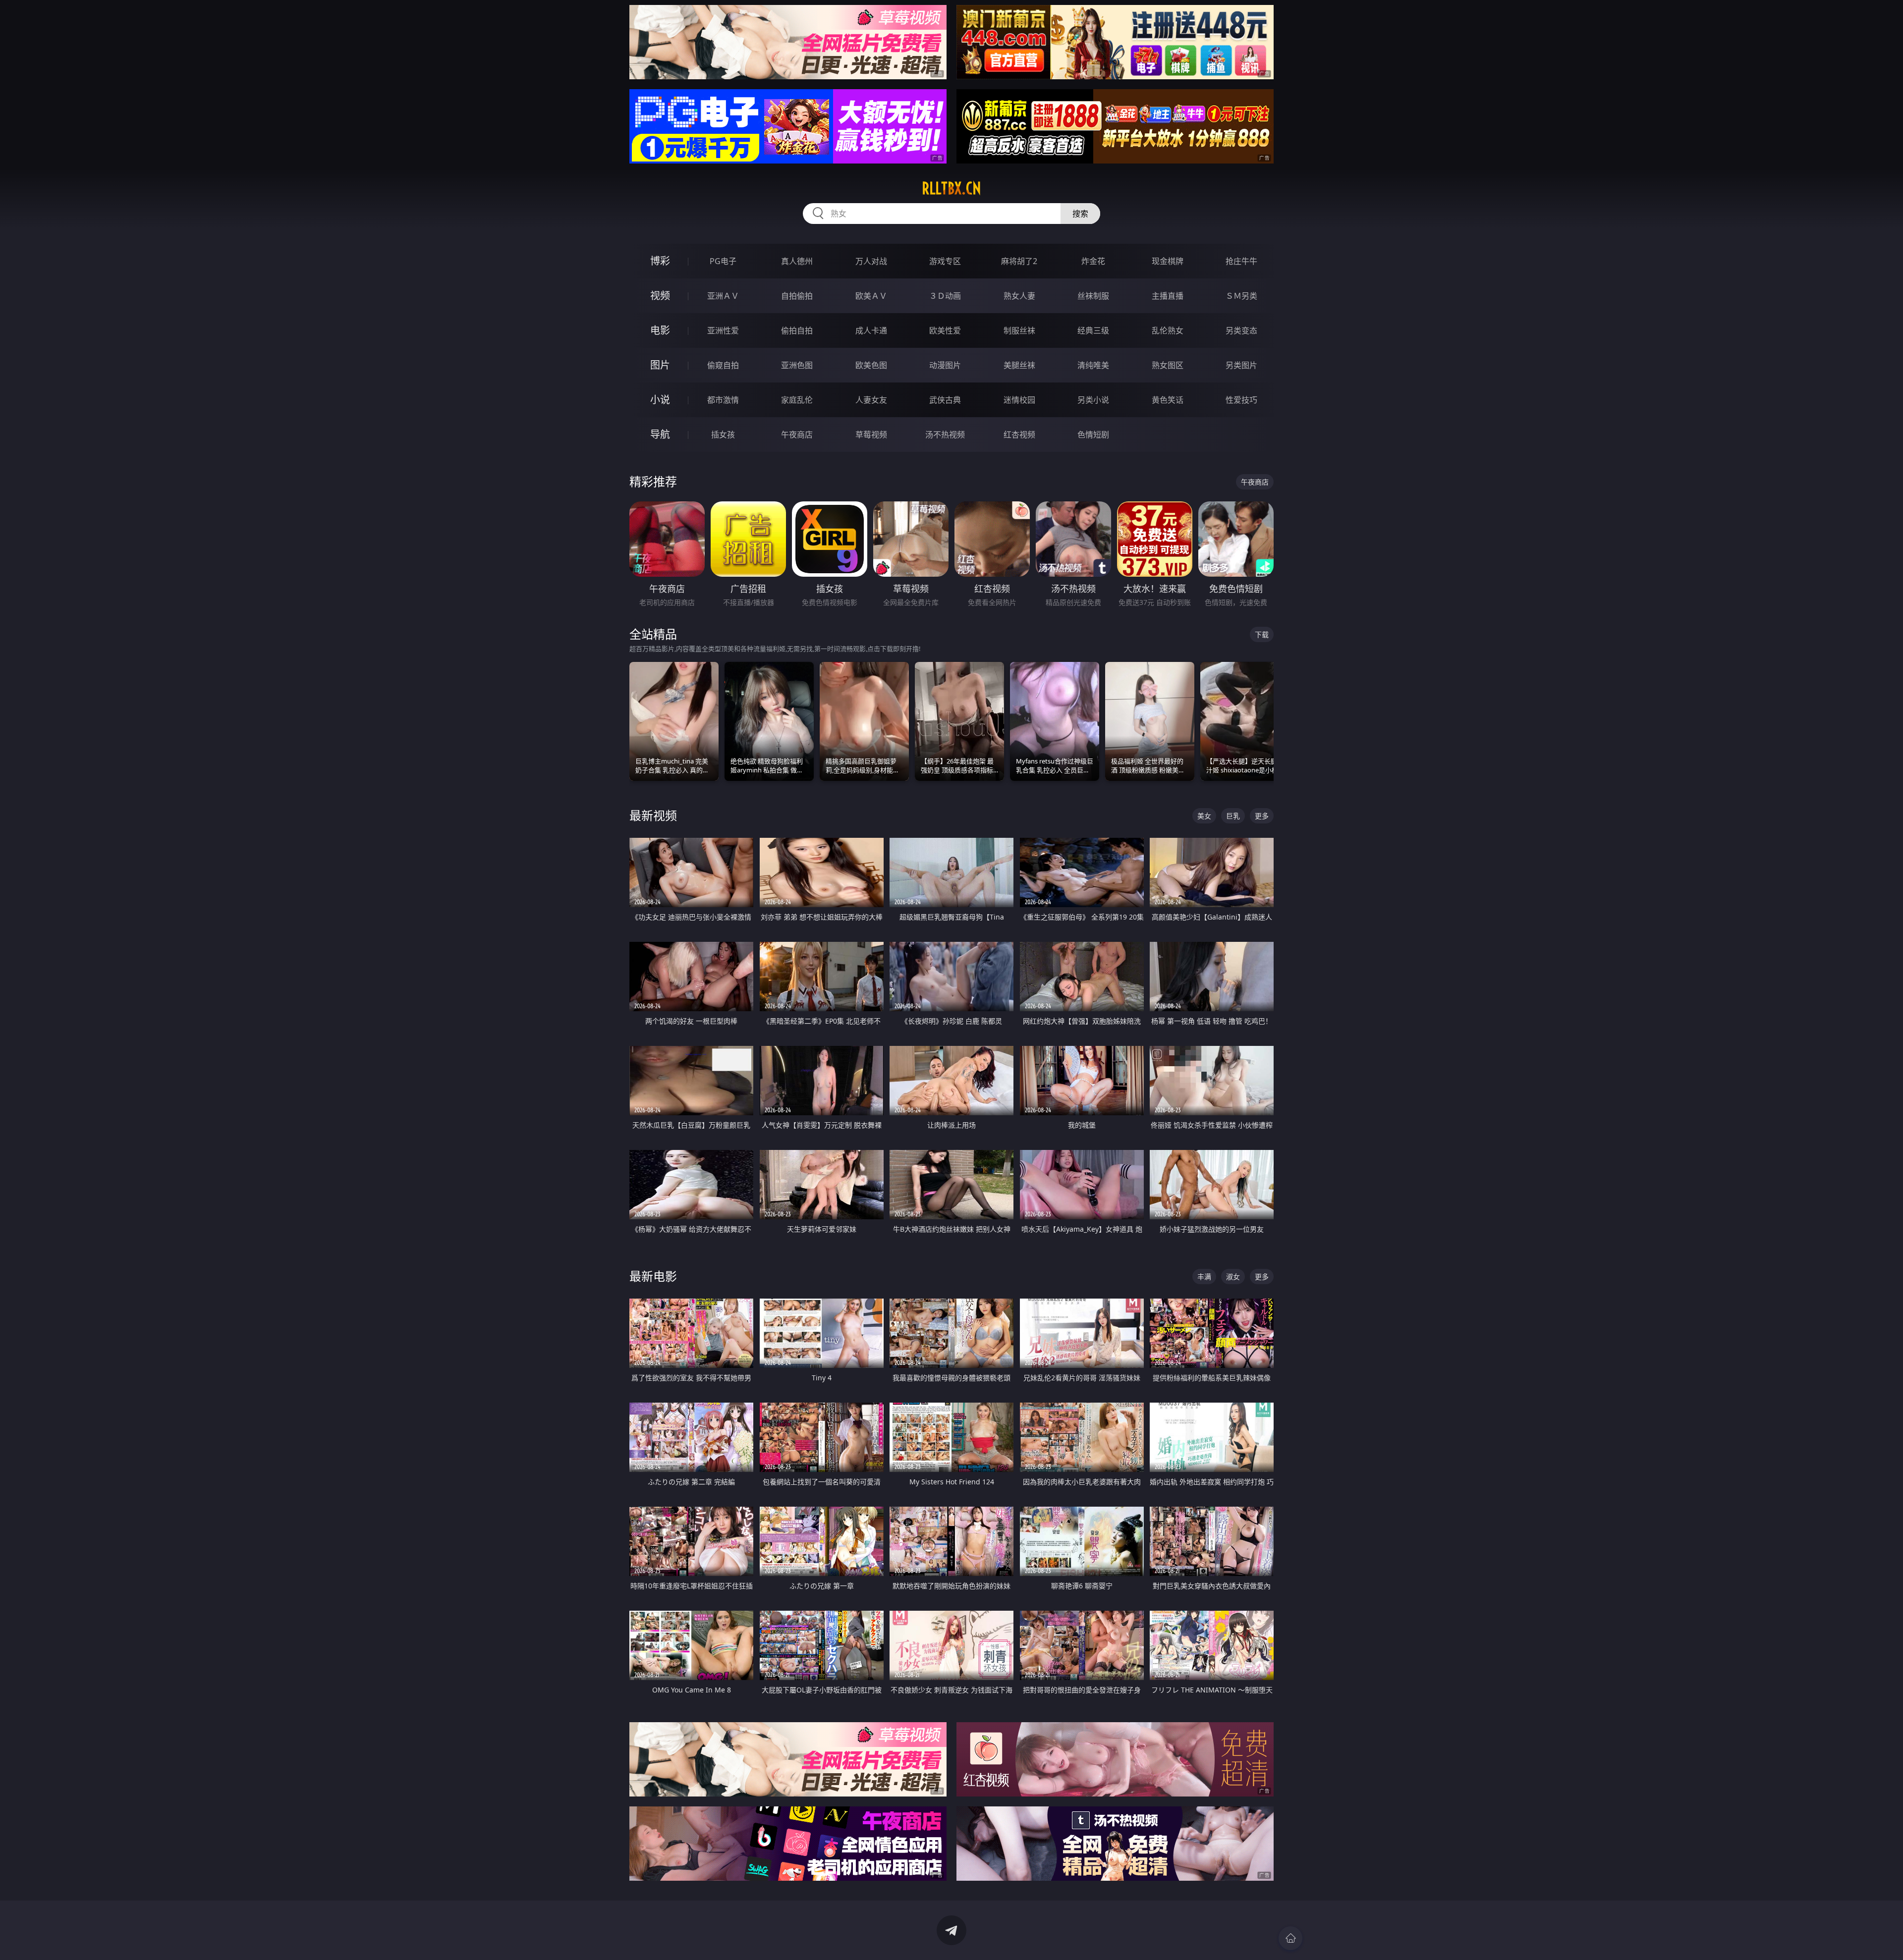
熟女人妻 (1019, 296)
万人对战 (871, 261)
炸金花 (1093, 261)
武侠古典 (945, 400)
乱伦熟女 (1168, 330)
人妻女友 (871, 400)
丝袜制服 (1093, 296)
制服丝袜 (1019, 330)
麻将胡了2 (1019, 261)
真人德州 (797, 261)
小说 (660, 400)
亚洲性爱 (723, 330)
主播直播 (1168, 296)
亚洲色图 (797, 365)
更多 (1262, 816)
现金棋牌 (1168, 261)
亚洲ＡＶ (723, 296)
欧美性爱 (945, 330)
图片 (660, 365)
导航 (660, 434)
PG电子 (723, 261)
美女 (1204, 816)
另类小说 (1093, 400)
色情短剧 (1093, 435)
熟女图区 (1168, 365)
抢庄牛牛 (1241, 261)
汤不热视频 (945, 435)
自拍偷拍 (797, 296)
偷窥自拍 (723, 365)
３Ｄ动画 (945, 296)
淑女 (1233, 1277)
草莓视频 (871, 435)
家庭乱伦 (797, 400)
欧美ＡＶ (871, 296)
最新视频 (653, 815)
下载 (1262, 634)
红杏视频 (1019, 435)
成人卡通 (871, 330)
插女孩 (723, 435)
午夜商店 (797, 435)
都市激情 (723, 400)
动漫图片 (945, 365)
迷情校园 (1019, 400)
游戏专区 (945, 261)
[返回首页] (1290, 1938)
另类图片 (1241, 365)
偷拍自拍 (797, 330)
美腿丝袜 (1019, 365)
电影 (660, 330)
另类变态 (1241, 330)
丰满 (1204, 1277)
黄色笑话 (1168, 400)
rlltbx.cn (951, 188)
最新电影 (653, 1276)
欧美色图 (871, 365)
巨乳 (1233, 816)
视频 (660, 296)
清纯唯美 (1093, 365)
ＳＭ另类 (1241, 296)
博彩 (660, 261)
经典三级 (1093, 330)
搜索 (1080, 214)
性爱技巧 (1241, 400)
